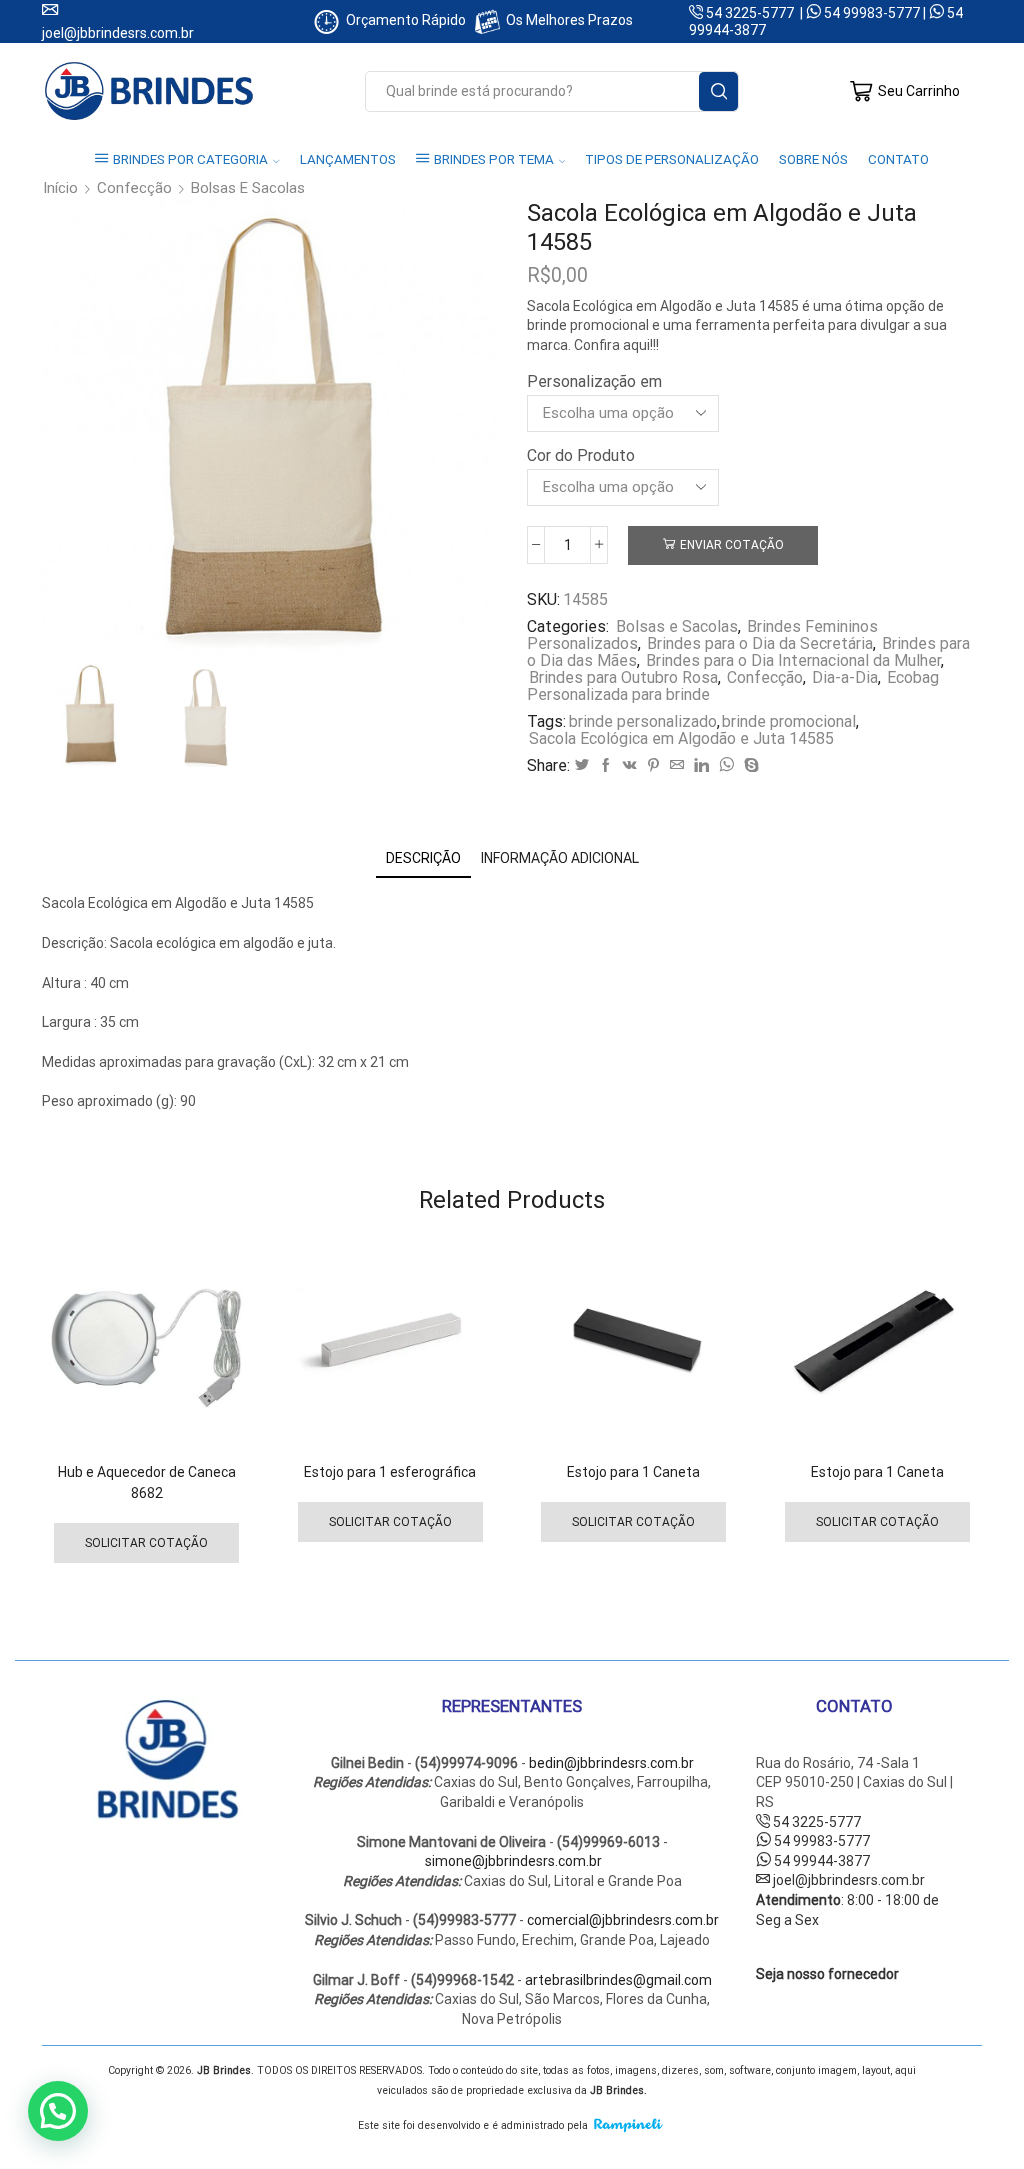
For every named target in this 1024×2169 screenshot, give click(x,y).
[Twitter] (582, 766)
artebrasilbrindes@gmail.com (618, 1980)
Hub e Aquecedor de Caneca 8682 (147, 1482)
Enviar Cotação (732, 545)
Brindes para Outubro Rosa (623, 677)
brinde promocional (789, 721)
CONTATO (898, 159)
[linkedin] (701, 766)
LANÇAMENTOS (348, 159)
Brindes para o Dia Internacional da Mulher (793, 660)
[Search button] (718, 91)
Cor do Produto (581, 455)
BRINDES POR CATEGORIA (190, 159)
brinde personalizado (643, 721)
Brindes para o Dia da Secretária (760, 643)
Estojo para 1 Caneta (633, 1472)
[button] (58, 2111)
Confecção (134, 188)
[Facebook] (606, 766)
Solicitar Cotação (146, 1543)
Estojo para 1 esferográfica (390, 1472)
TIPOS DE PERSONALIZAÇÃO (672, 159)
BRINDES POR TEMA (494, 159)
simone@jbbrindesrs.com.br (513, 1861)
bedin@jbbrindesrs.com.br (611, 1763)
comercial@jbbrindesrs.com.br (623, 1920)
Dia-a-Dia (845, 677)
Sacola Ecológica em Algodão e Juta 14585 (681, 738)
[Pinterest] (653, 766)
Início (60, 188)
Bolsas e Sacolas (248, 188)
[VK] (630, 766)
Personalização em (594, 381)
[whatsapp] (726, 766)
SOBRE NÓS (813, 159)
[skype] (749, 766)
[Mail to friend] (677, 766)
